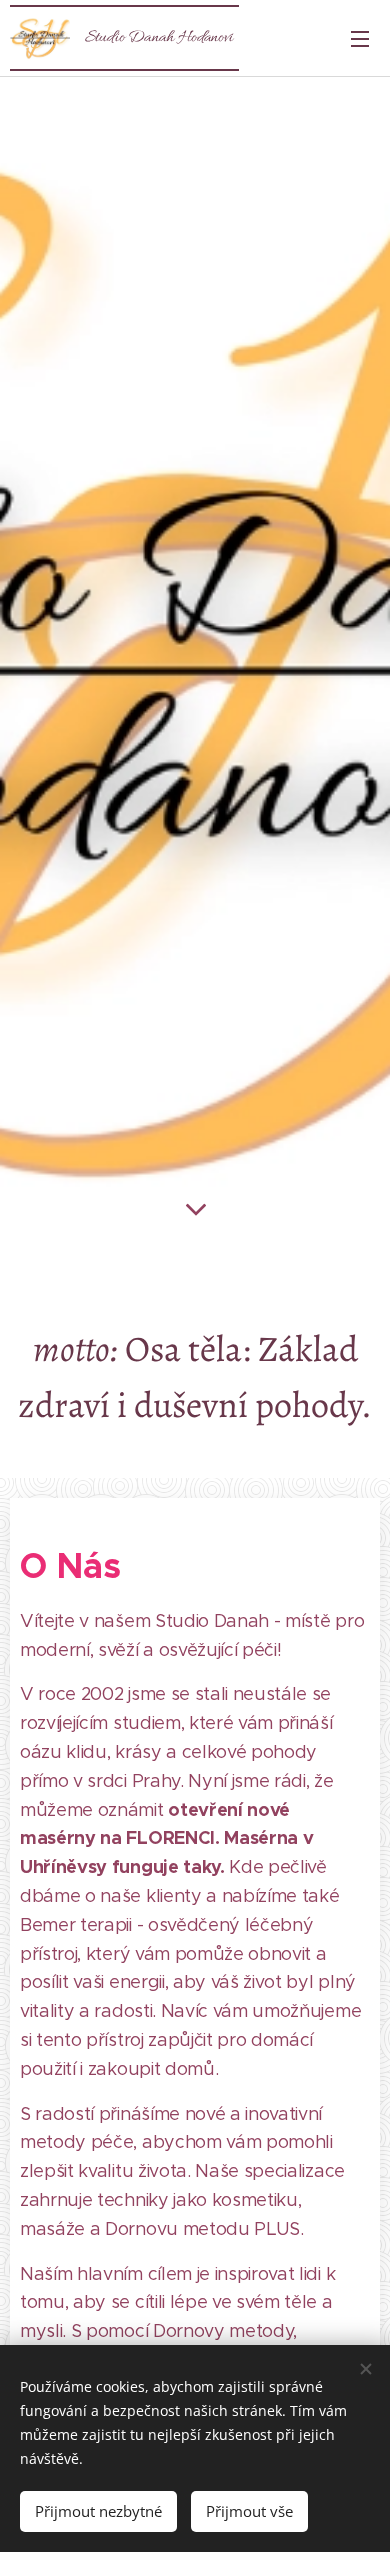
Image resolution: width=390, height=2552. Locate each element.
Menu (360, 38)
